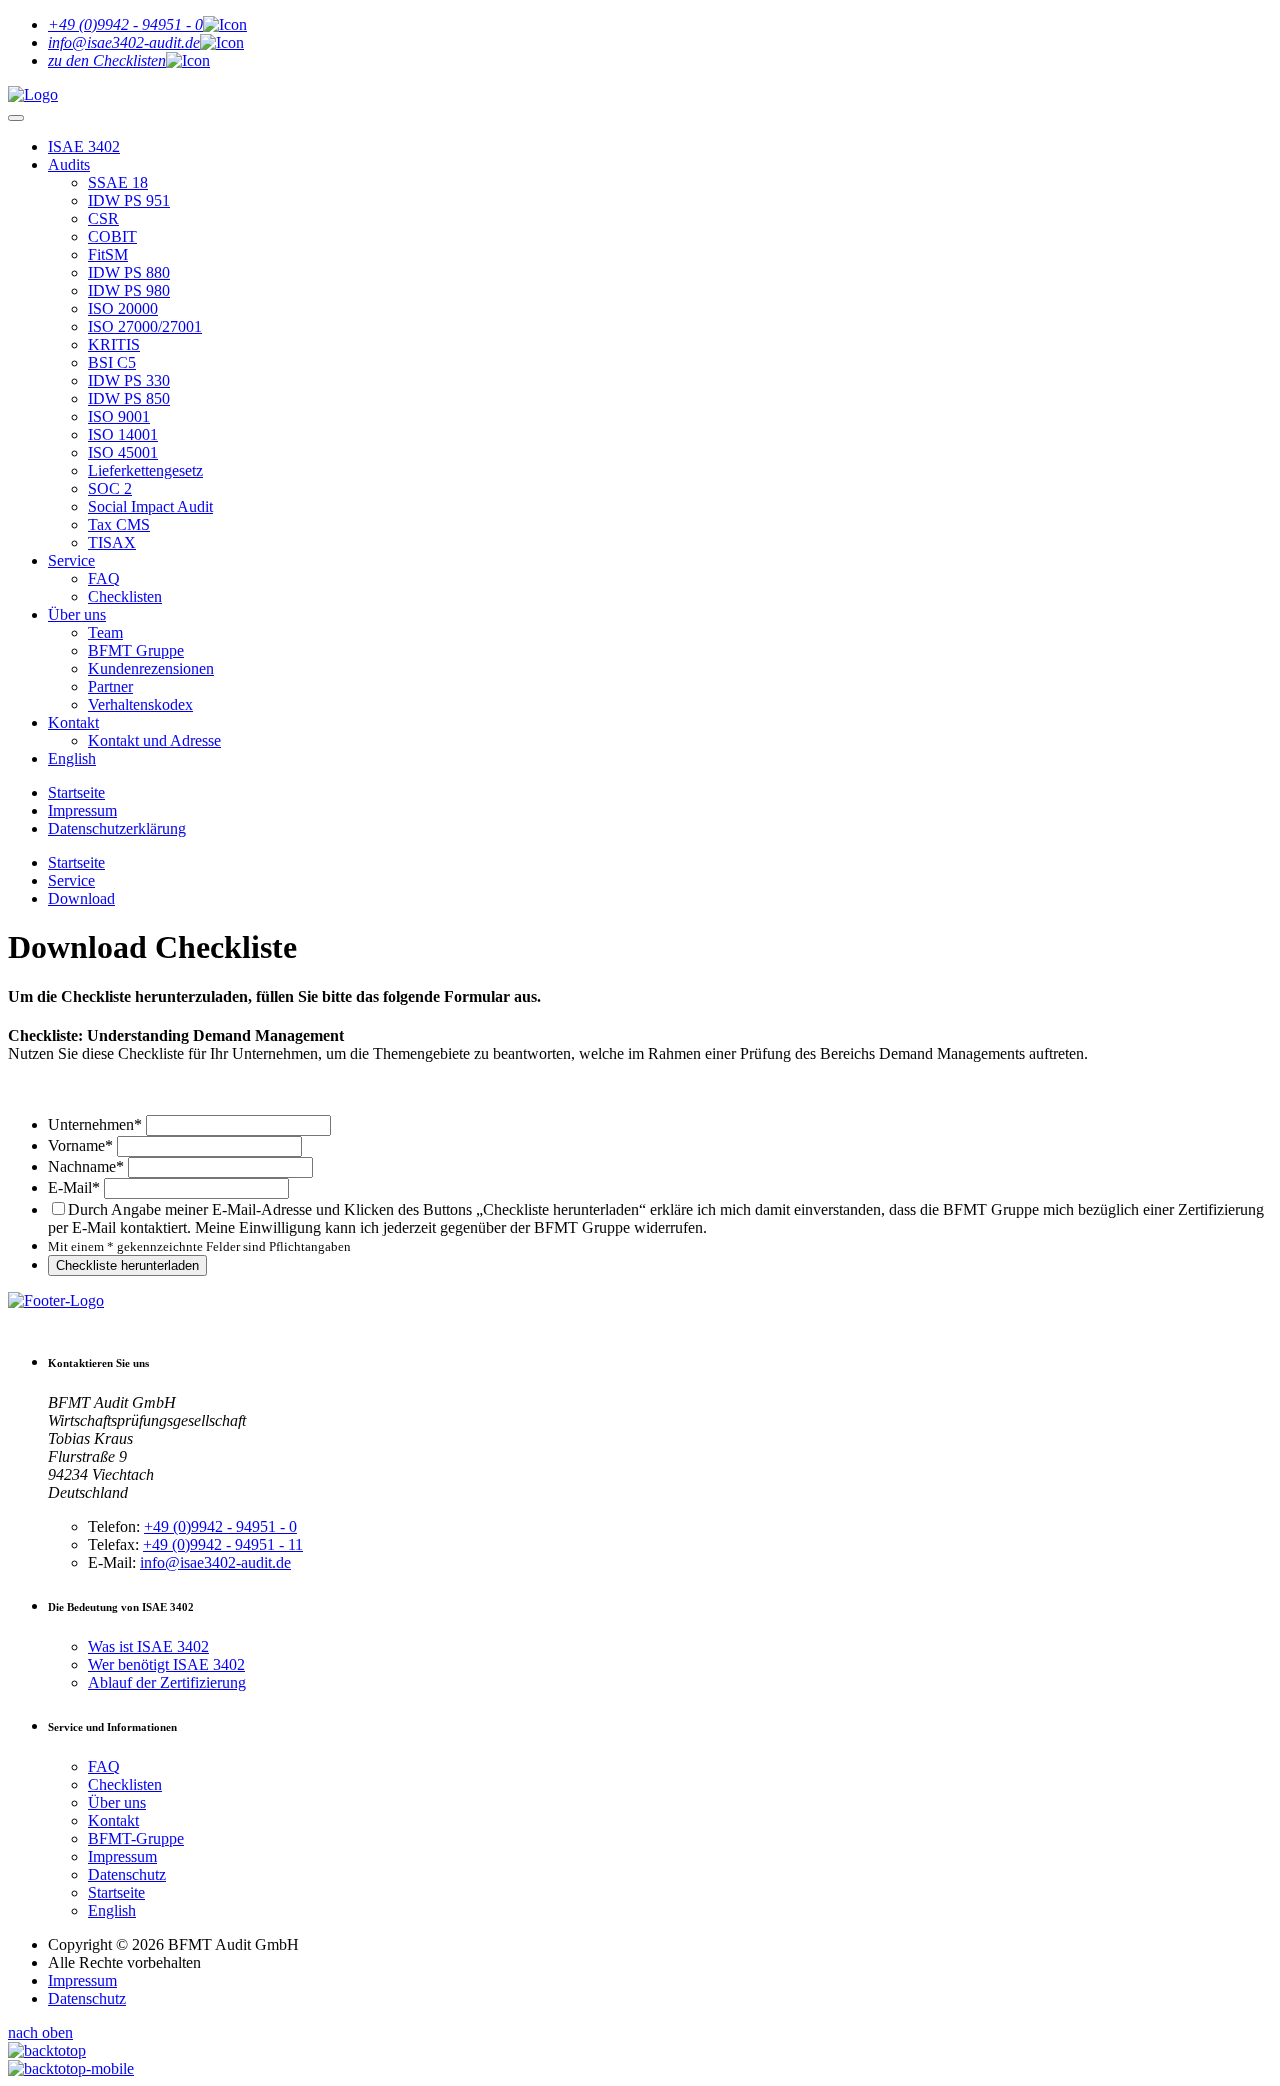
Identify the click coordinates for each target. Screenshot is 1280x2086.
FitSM (108, 254)
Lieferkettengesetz (145, 470)
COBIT (112, 236)
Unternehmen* (95, 1124)
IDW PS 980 (129, 290)
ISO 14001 (123, 434)
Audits (69, 164)
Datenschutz (127, 1874)
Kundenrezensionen (151, 668)
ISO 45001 (123, 452)
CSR (103, 218)
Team (105, 632)
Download (81, 898)
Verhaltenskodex (140, 704)
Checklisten (125, 596)
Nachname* (86, 1166)
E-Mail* (74, 1187)
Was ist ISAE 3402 (148, 1646)
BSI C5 (112, 362)
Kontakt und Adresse (154, 740)
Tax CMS (119, 524)
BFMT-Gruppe (136, 1838)
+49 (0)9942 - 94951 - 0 (220, 1526)
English (72, 758)
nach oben (40, 2032)
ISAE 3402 (84, 146)
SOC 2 (110, 488)
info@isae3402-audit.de (215, 1562)
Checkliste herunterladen (127, 1265)
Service (71, 560)
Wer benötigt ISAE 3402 (166, 1664)
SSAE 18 (118, 182)
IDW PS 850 (129, 398)
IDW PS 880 (129, 272)
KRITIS (114, 344)
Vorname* (80, 1145)
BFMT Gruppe (136, 650)
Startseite (76, 792)
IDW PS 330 (129, 380)
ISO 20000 (123, 308)
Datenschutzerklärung (117, 828)
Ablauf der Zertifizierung (167, 1682)
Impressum (82, 810)
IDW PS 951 (129, 200)
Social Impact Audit (150, 506)
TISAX (112, 542)
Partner (110, 686)
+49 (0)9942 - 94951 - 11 (223, 1544)
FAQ (104, 578)
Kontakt (73, 722)
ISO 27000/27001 (145, 326)
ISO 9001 (119, 416)
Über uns (77, 614)
